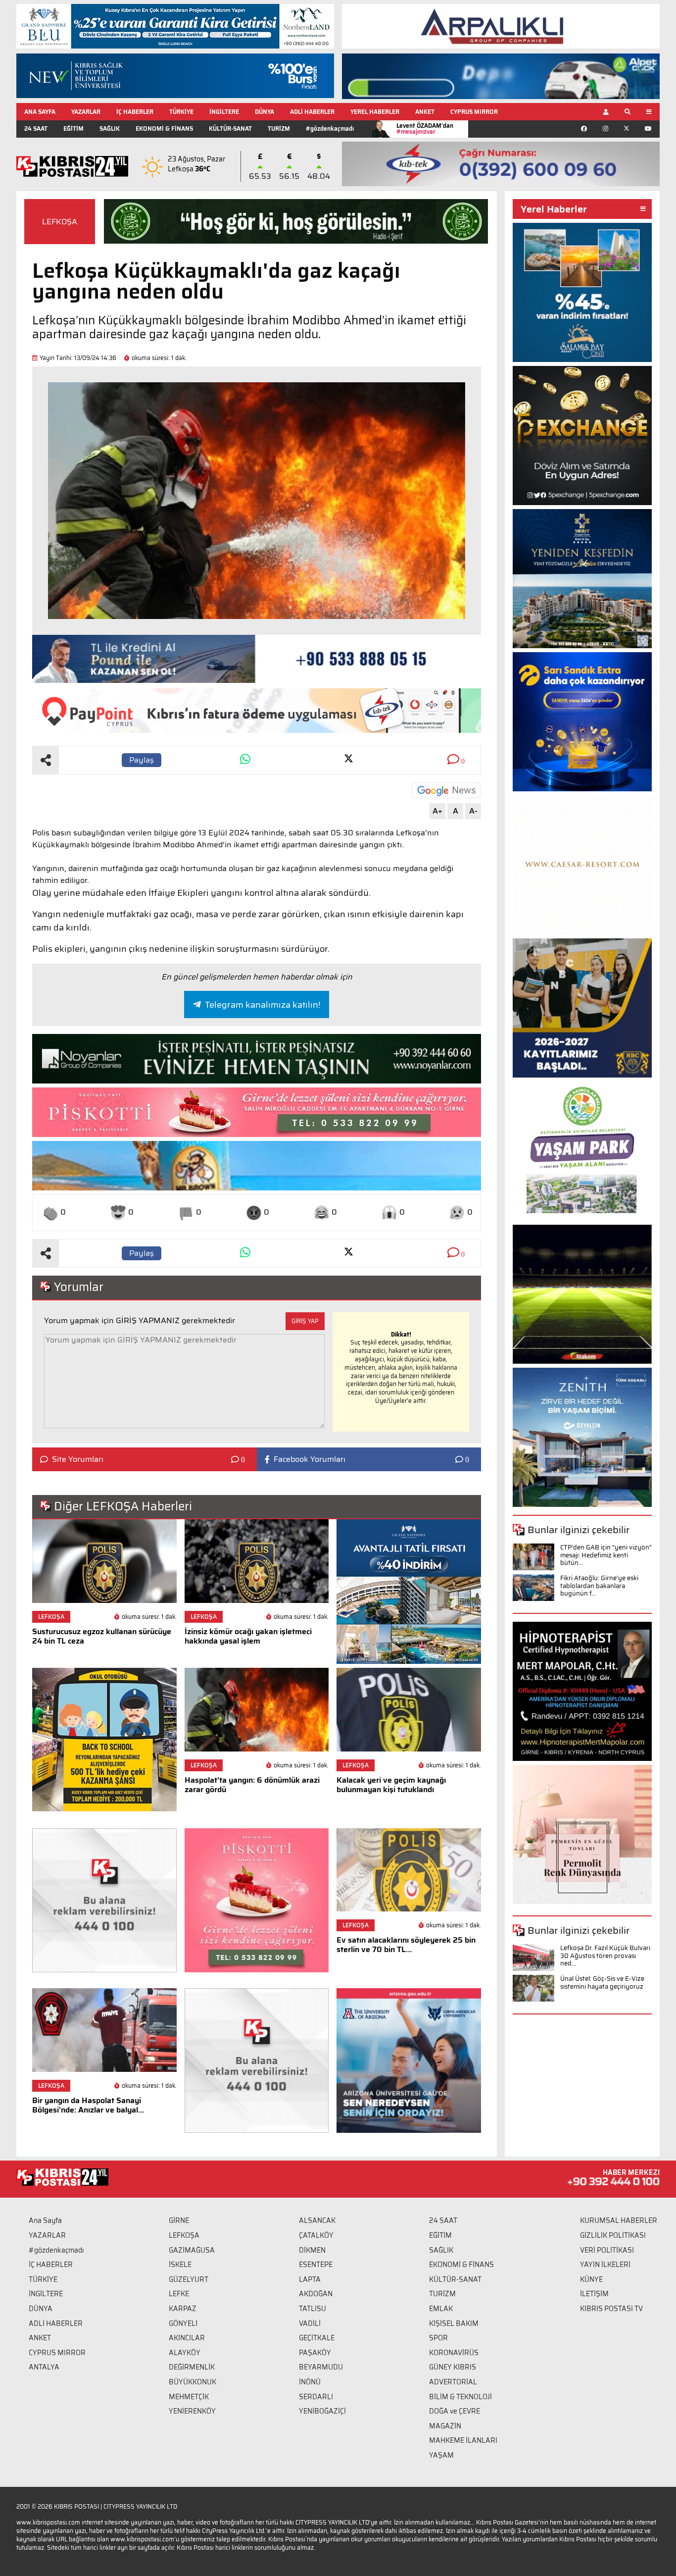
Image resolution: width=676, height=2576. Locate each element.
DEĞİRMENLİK (192, 2367)
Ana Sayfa (45, 2220)
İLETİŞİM (594, 2294)
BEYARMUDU (321, 2367)
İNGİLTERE (224, 112)
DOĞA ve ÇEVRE (455, 2411)
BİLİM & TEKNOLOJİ (460, 2397)
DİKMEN (312, 2250)
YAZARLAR (86, 112)
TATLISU (313, 2309)
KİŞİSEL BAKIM (454, 2323)
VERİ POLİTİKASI (607, 2250)
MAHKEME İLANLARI (463, 2440)
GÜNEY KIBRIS (453, 2367)
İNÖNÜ (310, 2382)
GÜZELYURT (189, 2279)
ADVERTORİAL (453, 2382)
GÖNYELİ (183, 2323)
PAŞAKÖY (315, 2353)
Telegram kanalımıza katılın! (263, 1005)
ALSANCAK (317, 2220)
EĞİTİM (73, 129)
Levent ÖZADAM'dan (425, 129)
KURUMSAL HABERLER (619, 2220)
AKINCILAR (187, 2338)
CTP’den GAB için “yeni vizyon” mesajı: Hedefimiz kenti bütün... (606, 1555)
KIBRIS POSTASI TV (611, 2309)
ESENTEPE (316, 2265)
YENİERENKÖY (192, 2411)
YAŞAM (441, 2455)
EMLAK (441, 2309)
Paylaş (142, 760)
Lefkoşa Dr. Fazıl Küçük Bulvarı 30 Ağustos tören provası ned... (605, 1956)
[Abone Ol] (446, 790)
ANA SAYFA (40, 112)
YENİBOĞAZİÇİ (322, 2411)
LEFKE (179, 2294)
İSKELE (180, 2265)
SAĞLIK (110, 129)
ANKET (425, 112)
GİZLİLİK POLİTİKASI (613, 2235)
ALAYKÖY (185, 2353)
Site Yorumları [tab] (78, 1459)
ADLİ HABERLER (312, 112)
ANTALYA (44, 2367)
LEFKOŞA (60, 222)
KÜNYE (591, 2279)
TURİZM (279, 129)
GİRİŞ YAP (305, 1321)
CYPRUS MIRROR (474, 112)
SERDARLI (316, 2397)
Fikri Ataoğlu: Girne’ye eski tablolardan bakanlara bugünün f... (599, 1586)
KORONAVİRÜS (454, 2353)
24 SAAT (36, 129)
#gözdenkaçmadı (330, 129)
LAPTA (310, 2279)
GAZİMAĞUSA (192, 2250)
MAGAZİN (445, 2426)
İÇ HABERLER (135, 112)
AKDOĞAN (316, 2294)
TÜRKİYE (181, 112)
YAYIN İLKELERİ (605, 2265)
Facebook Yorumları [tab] (310, 1459)
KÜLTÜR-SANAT (230, 129)
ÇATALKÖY (316, 2235)
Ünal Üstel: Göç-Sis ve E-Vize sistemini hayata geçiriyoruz (602, 1983)
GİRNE (179, 2220)
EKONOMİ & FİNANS (164, 129)
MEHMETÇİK (189, 2397)
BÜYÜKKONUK (193, 2382)
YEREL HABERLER (375, 112)
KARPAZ (183, 2309)
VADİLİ (310, 2323)
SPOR (438, 2338)
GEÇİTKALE (317, 2338)
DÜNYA (265, 112)
